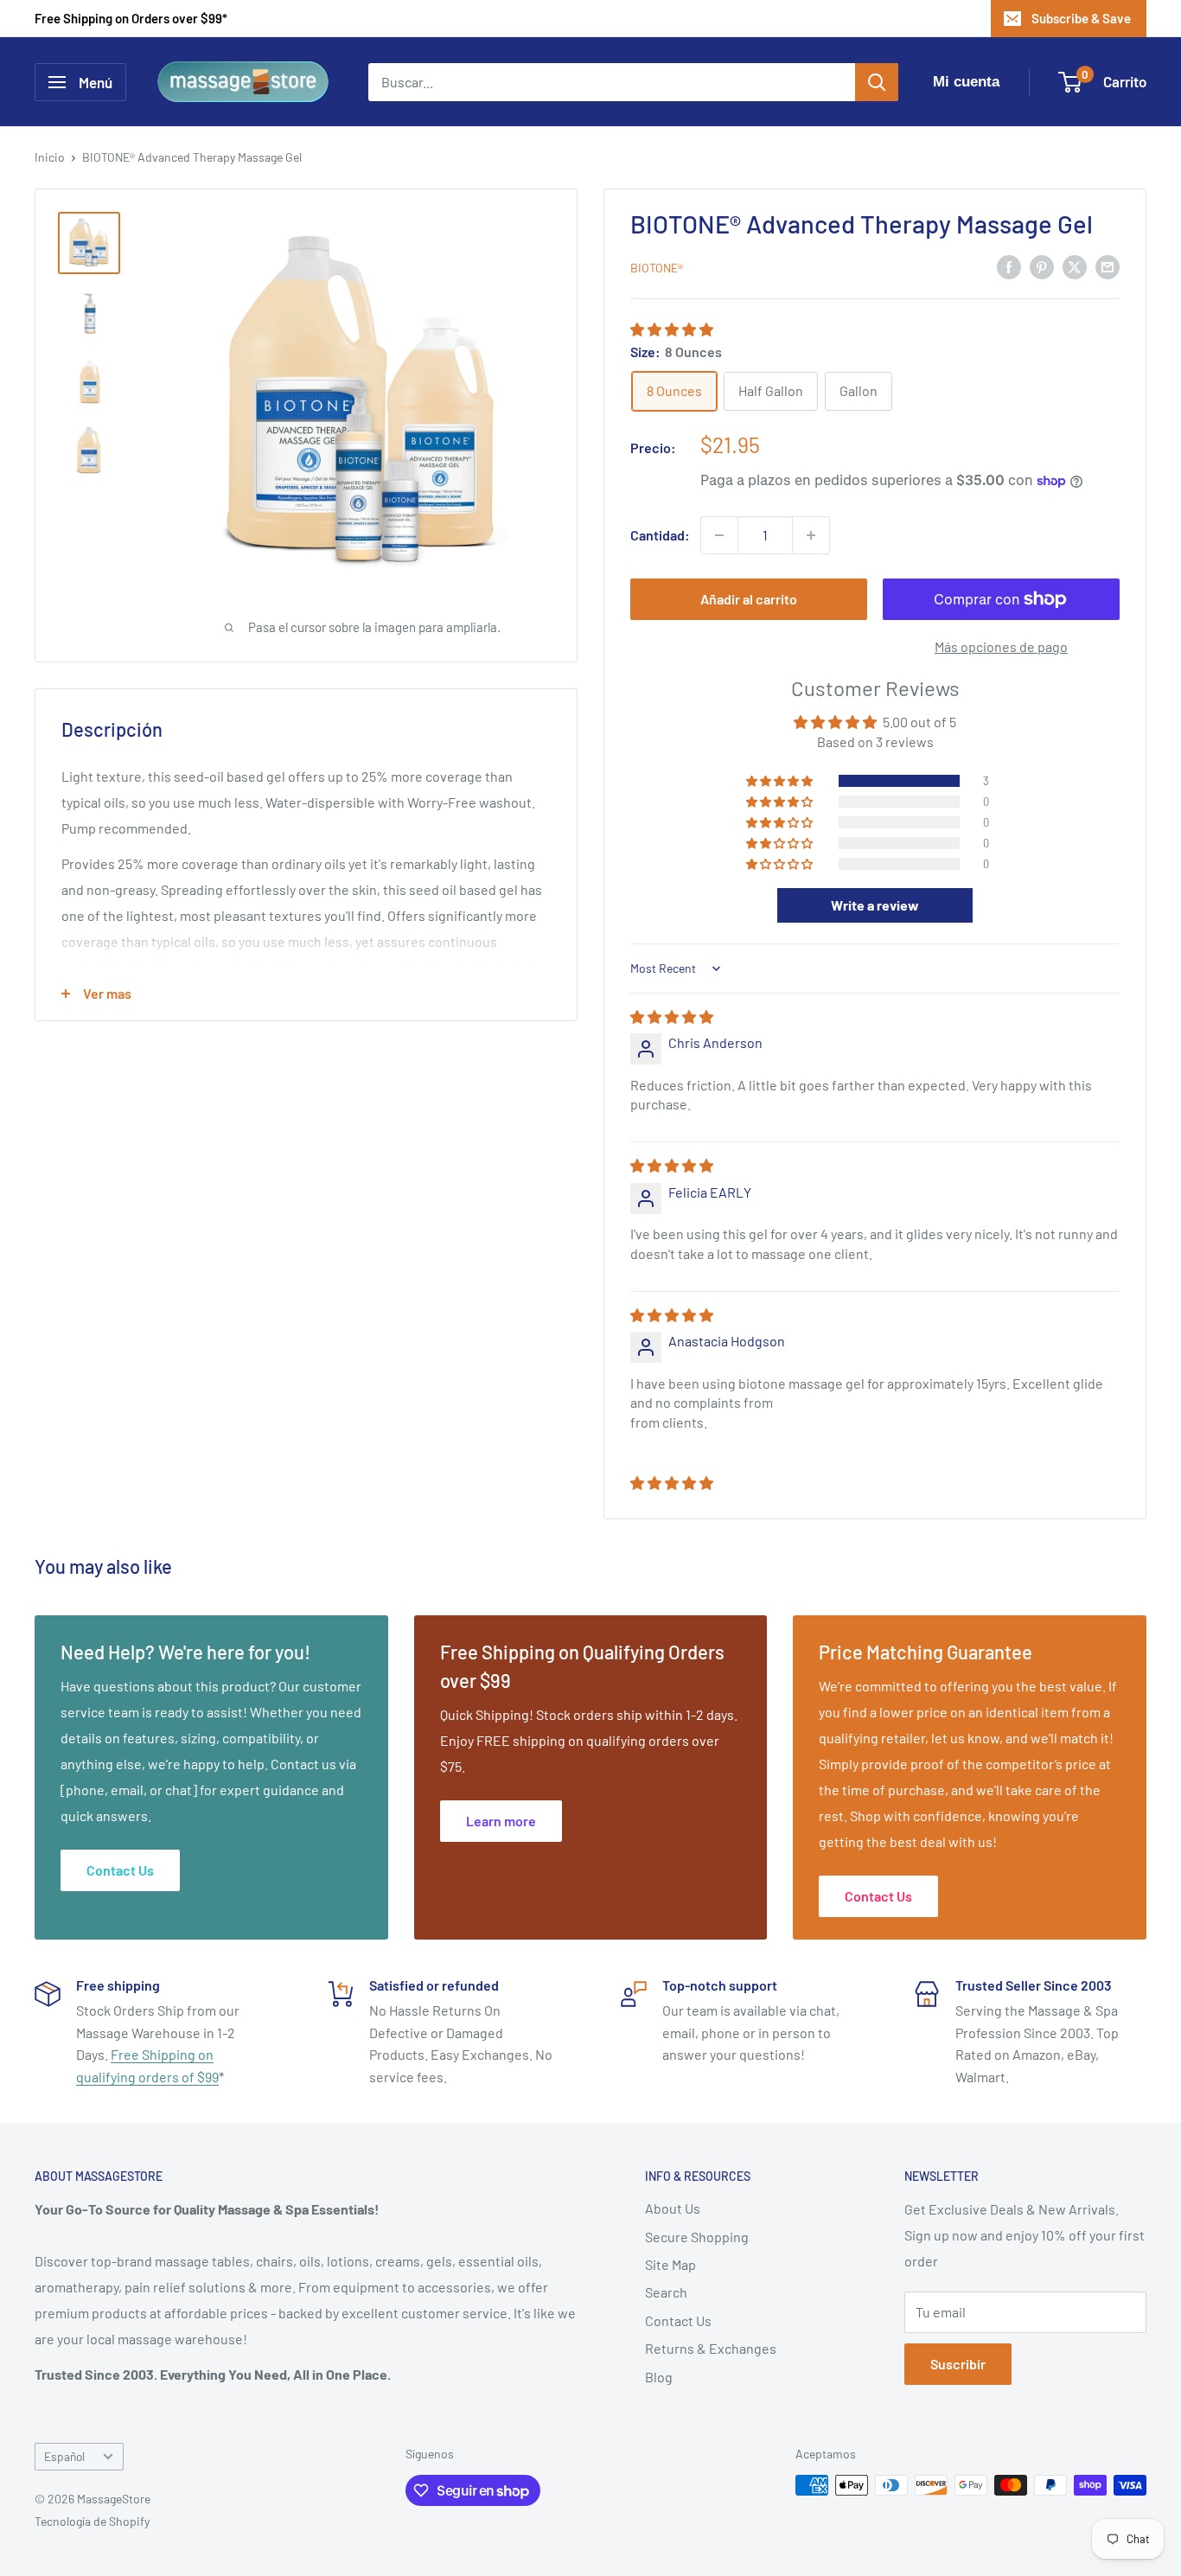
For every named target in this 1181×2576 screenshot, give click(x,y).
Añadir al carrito (749, 599)
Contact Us (678, 2320)
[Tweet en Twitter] (1075, 266)
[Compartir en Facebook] (1009, 266)
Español (64, 2456)
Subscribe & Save (1081, 18)
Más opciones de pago (1001, 646)
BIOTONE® (657, 268)
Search (666, 2292)
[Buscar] (877, 82)
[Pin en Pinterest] (1042, 266)
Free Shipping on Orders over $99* (131, 18)
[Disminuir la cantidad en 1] (719, 535)
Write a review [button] (875, 905)
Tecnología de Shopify (92, 2521)
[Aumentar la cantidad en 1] (811, 535)
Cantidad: (660, 535)
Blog (659, 2377)
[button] (672, 329)
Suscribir (958, 2364)
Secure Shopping (697, 2237)
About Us (673, 2208)
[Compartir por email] (1108, 266)
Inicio (50, 157)
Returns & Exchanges (711, 2348)
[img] (672, 1016)
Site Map (670, 2264)
